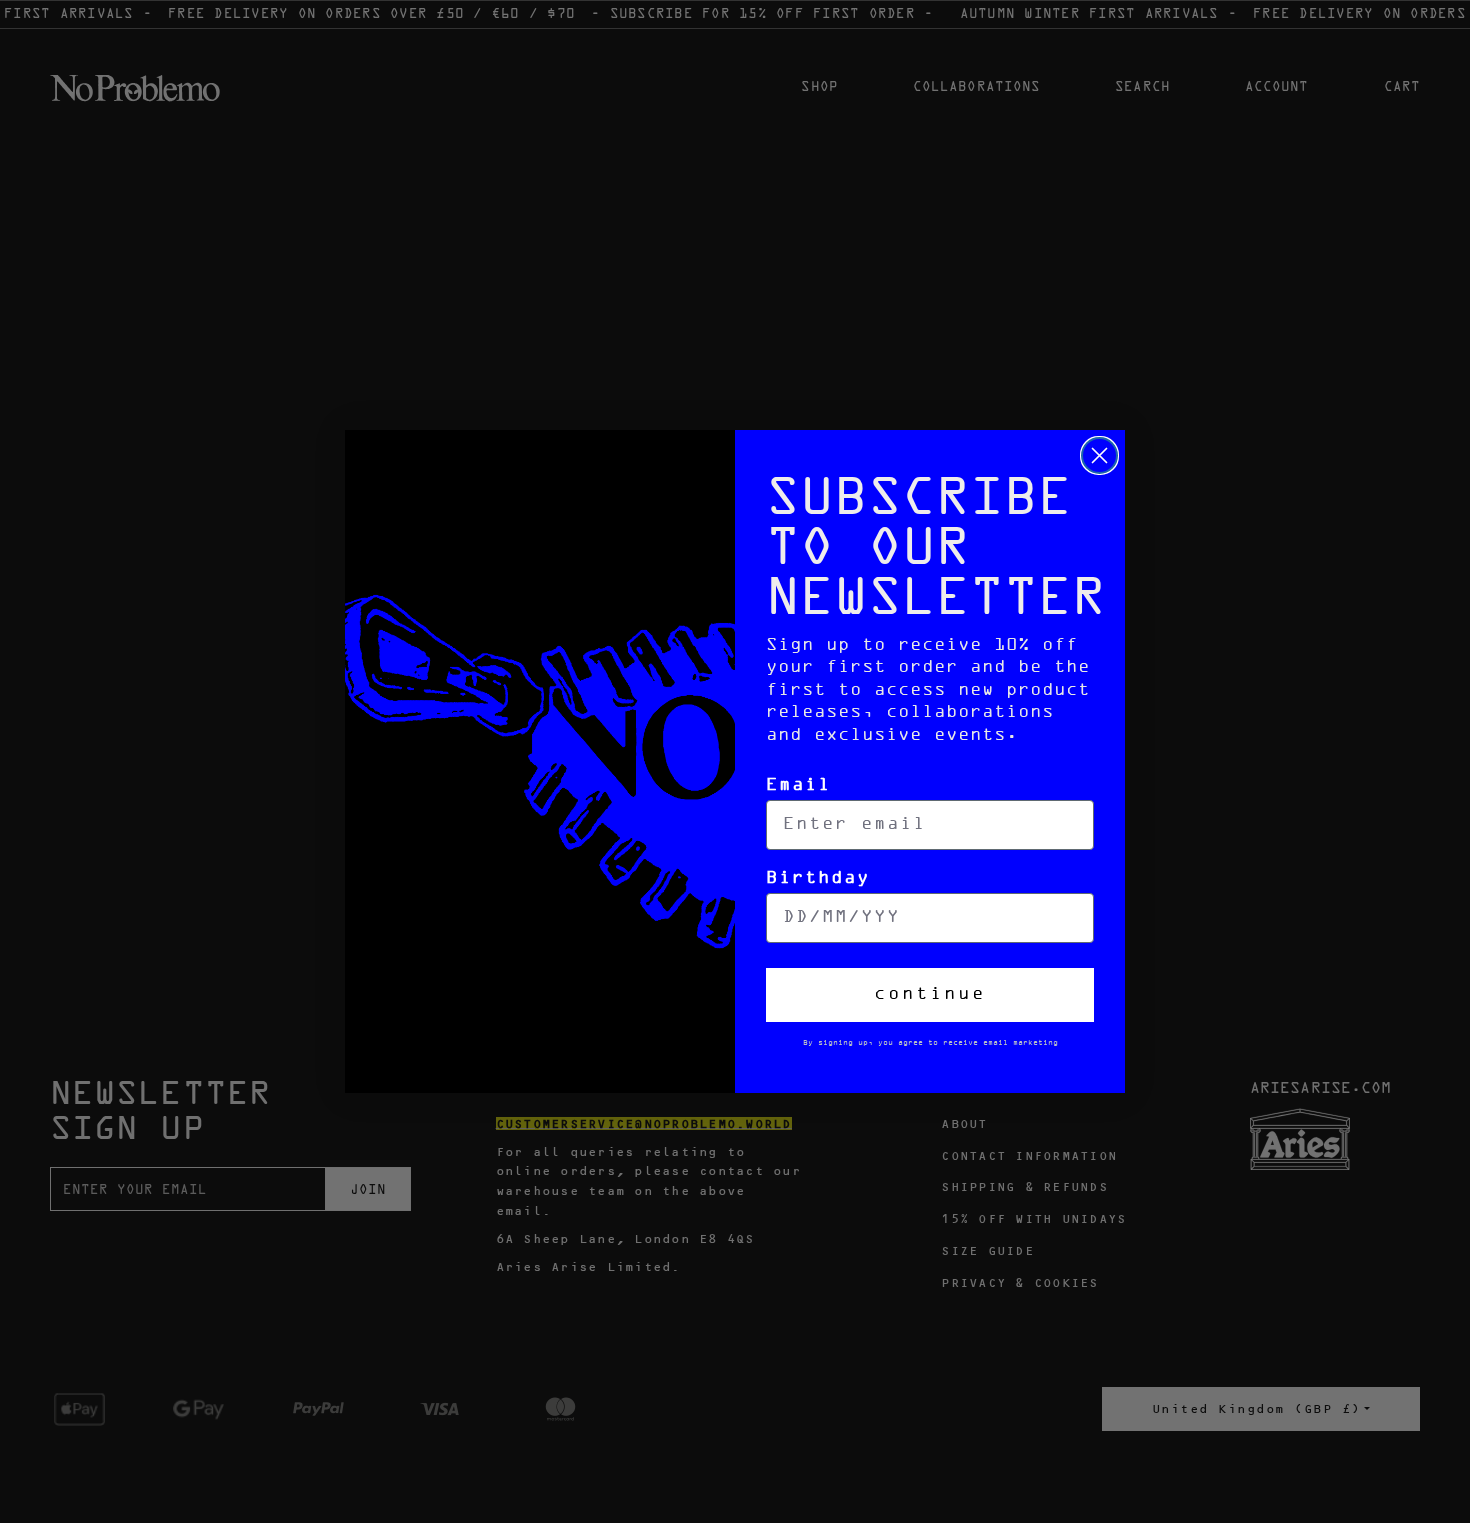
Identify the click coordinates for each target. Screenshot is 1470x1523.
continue (930, 994)
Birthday (818, 878)
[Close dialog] (1099, 455)
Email (798, 785)
